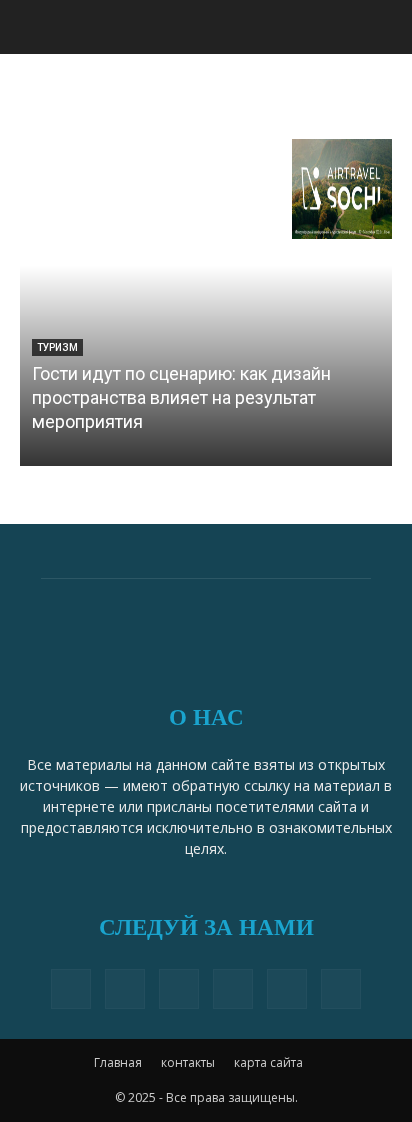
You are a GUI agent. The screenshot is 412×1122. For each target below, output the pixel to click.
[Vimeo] (233, 989)
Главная (118, 1062)
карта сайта (268, 1062)
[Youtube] (341, 989)
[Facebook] (71, 989)
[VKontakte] (287, 989)
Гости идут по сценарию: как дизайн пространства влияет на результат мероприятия (181, 397)
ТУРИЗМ (57, 347)
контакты (188, 1062)
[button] (384, 27)
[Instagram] (125, 989)
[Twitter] (179, 989)
